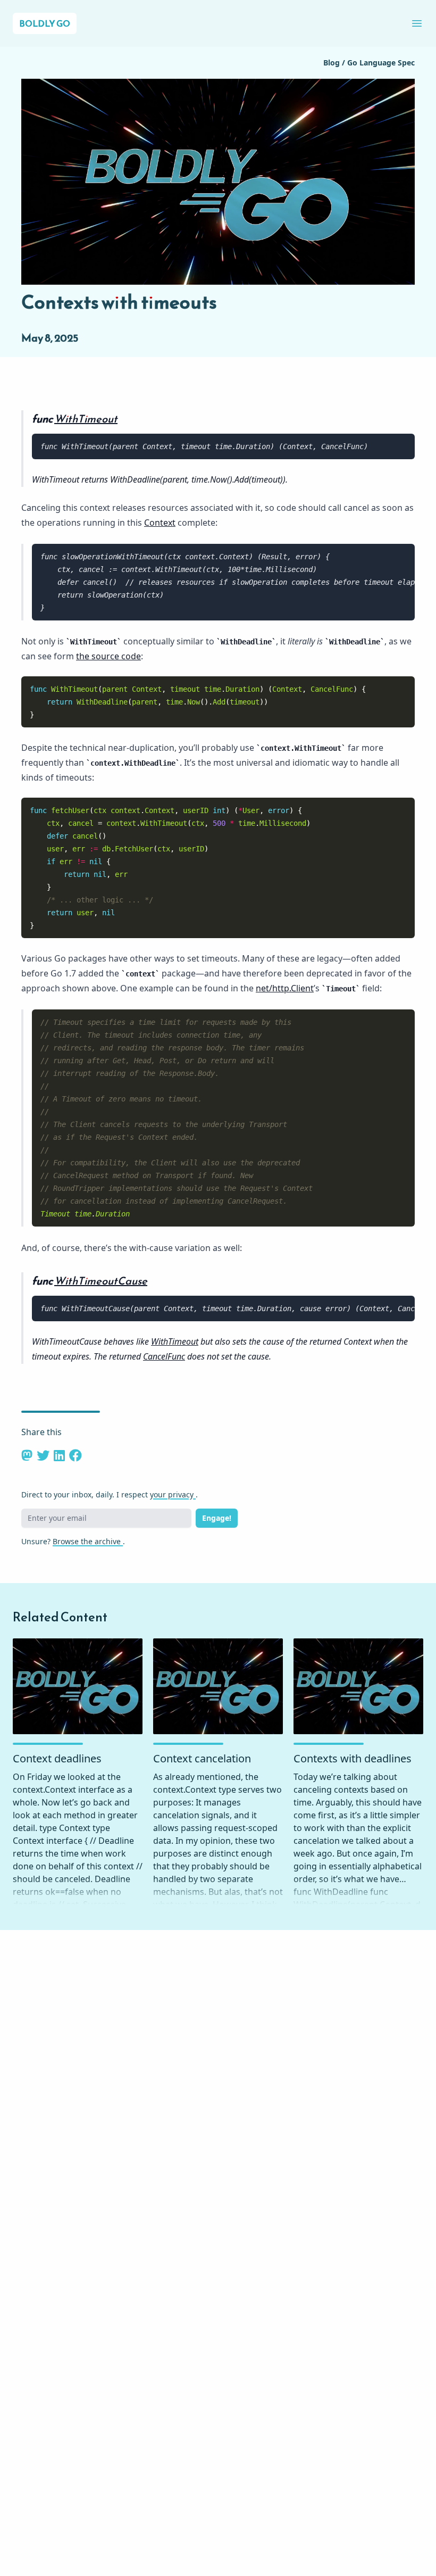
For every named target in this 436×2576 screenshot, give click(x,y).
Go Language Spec (381, 63)
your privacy (173, 1494)
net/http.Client (285, 988)
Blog (333, 63)
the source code (108, 656)
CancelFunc (164, 1356)
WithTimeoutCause (101, 1281)
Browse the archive (88, 1541)
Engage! (217, 1518)
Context (160, 523)
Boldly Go (45, 23)
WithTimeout (86, 419)
